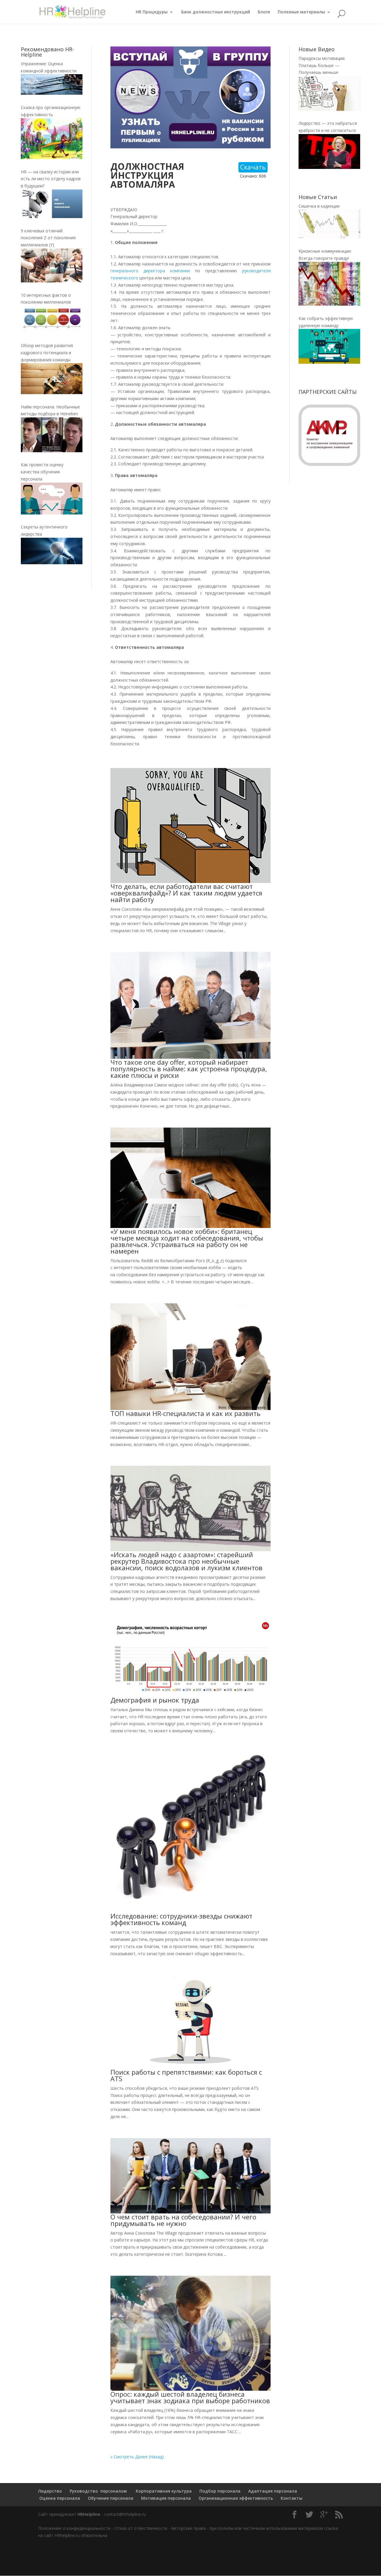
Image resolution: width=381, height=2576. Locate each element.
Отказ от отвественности (141, 2528)
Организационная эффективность (236, 2498)
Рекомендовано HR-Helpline (47, 52)
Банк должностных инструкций (216, 12)
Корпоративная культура (163, 2491)
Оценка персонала (59, 2498)
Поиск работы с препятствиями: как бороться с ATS (186, 2075)
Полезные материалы (301, 12)
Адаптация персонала (273, 2491)
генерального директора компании (150, 271)
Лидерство (50, 2491)
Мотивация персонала (166, 2498)
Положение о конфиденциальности (74, 2528)
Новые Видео (317, 49)
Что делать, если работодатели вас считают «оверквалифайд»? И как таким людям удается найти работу (186, 893)
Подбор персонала (220, 2491)
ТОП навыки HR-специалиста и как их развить (185, 1413)
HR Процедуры (152, 12)
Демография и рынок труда (155, 1700)
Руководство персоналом (98, 2491)
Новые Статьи (318, 197)
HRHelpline (89, 2514)
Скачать (253, 167)
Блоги (264, 12)
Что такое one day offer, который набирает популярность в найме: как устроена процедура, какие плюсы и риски (189, 1069)
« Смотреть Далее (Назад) (137, 2457)
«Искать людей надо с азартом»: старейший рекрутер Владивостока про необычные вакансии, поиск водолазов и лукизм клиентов (186, 1561)
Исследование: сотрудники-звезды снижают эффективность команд (181, 1919)
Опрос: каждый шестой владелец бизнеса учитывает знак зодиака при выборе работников (190, 2397)
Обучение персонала (111, 2498)
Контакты (292, 2498)
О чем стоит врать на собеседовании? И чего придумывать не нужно (183, 2220)
